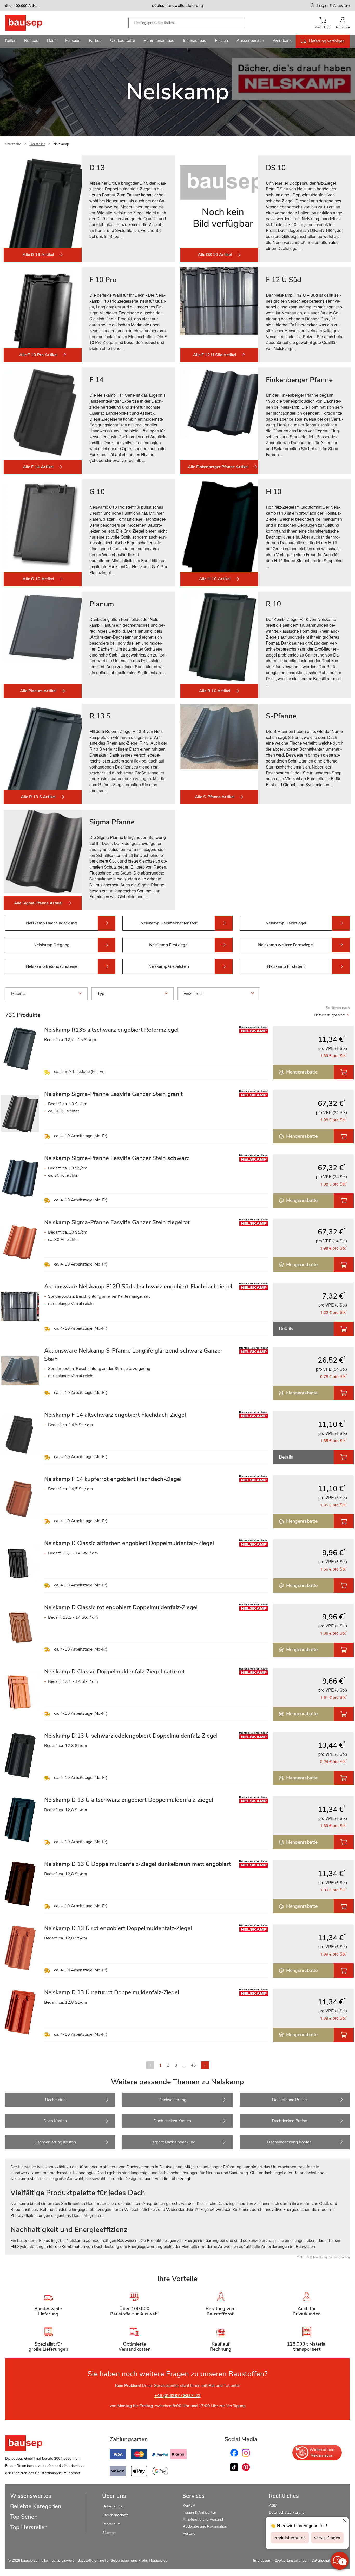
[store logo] (32, 23)
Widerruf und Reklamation (322, 2453)
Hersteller (37, 144)
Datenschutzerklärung (287, 2512)
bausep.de (159, 2561)
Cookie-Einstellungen (291, 2561)
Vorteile (189, 2534)
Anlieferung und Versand (203, 2519)
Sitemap (109, 2533)
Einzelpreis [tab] (193, 994)
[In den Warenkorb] (344, 1072)
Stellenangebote (115, 2515)
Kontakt (189, 2505)
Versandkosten (340, 2257)
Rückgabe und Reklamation (205, 2527)
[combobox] (187, 23)
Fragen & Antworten (333, 5)
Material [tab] (18, 994)
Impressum (111, 2524)
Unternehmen (113, 2506)
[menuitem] (10, 41)
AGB (273, 2505)
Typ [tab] (101, 994)
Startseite (13, 144)
